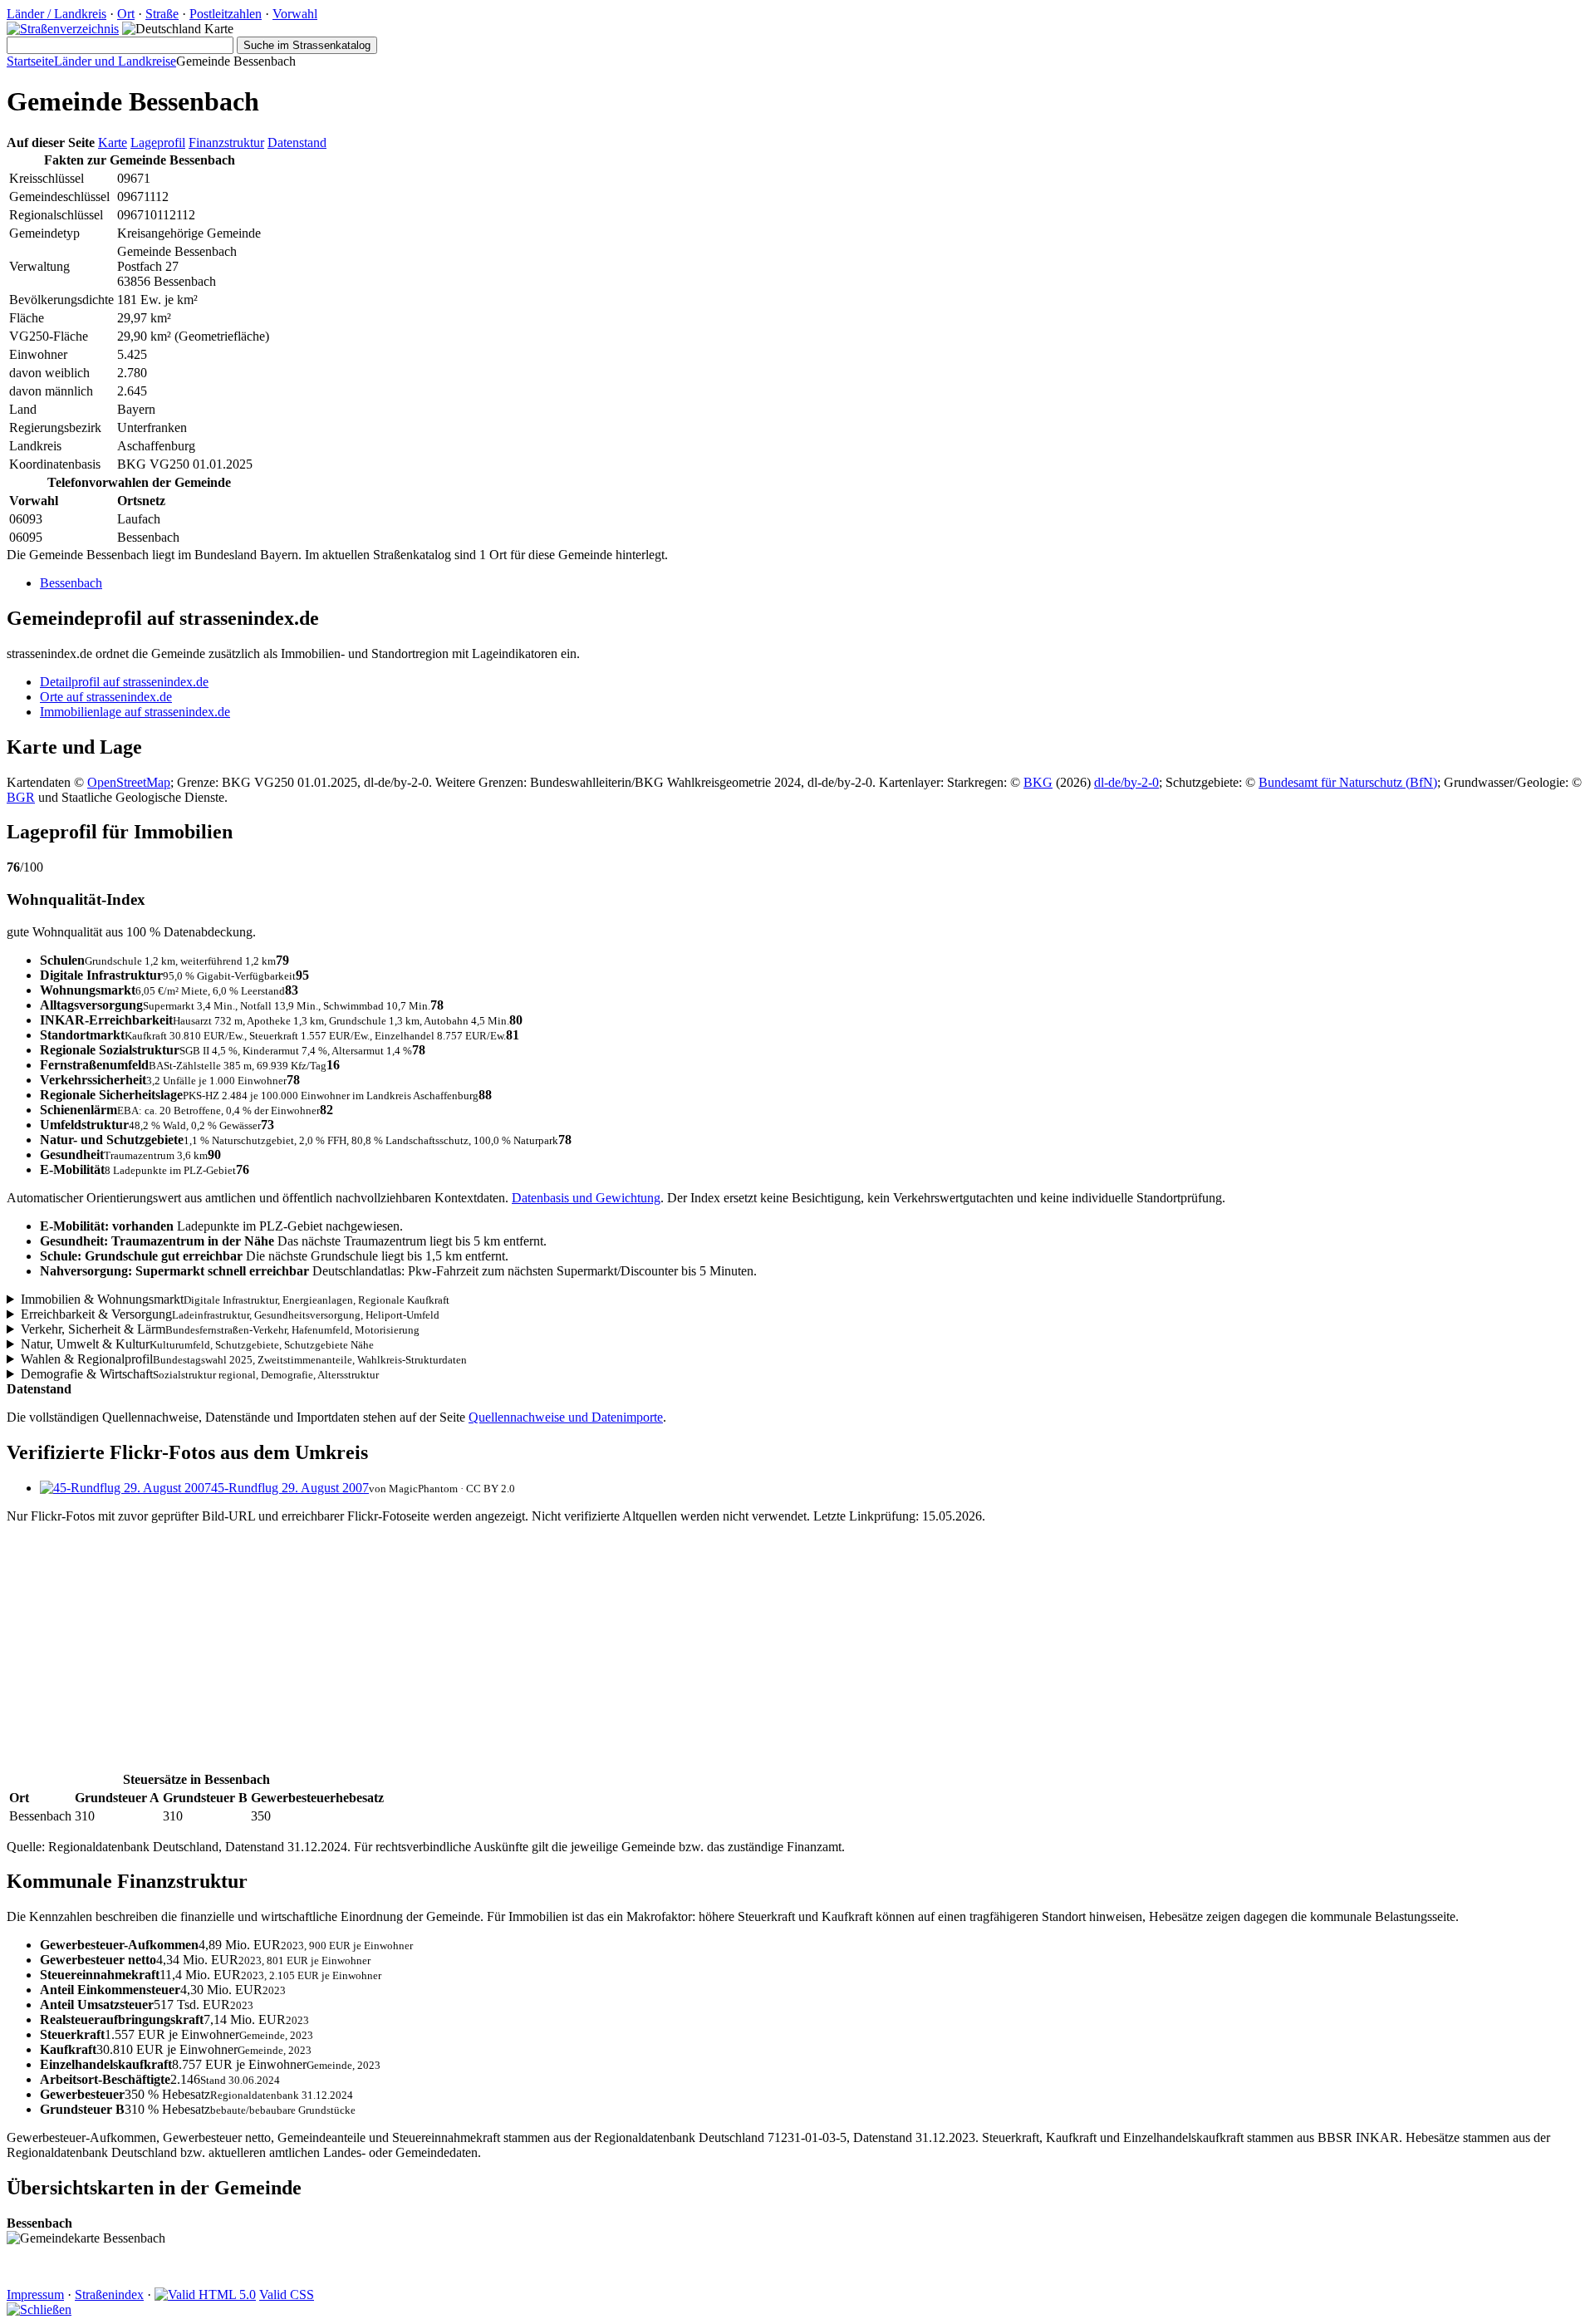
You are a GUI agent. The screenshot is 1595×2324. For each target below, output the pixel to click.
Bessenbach (71, 583)
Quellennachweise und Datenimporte (566, 1417)
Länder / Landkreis (56, 14)
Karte (113, 142)
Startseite (30, 61)
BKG (1038, 782)
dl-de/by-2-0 (1126, 782)
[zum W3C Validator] (205, 2295)
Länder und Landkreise (115, 61)
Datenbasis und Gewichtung (586, 1198)
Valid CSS (287, 2295)
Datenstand (297, 142)
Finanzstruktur (226, 142)
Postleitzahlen (226, 14)
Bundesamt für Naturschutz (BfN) (1348, 782)
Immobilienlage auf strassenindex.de (135, 712)
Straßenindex (109, 2295)
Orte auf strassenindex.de (106, 697)
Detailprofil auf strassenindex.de (124, 682)
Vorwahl (295, 14)
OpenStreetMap (129, 782)
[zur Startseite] (63, 29)
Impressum (35, 2295)
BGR (21, 797)
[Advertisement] (505, 1653)
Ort (126, 14)
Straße (162, 14)
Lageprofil (158, 142)
